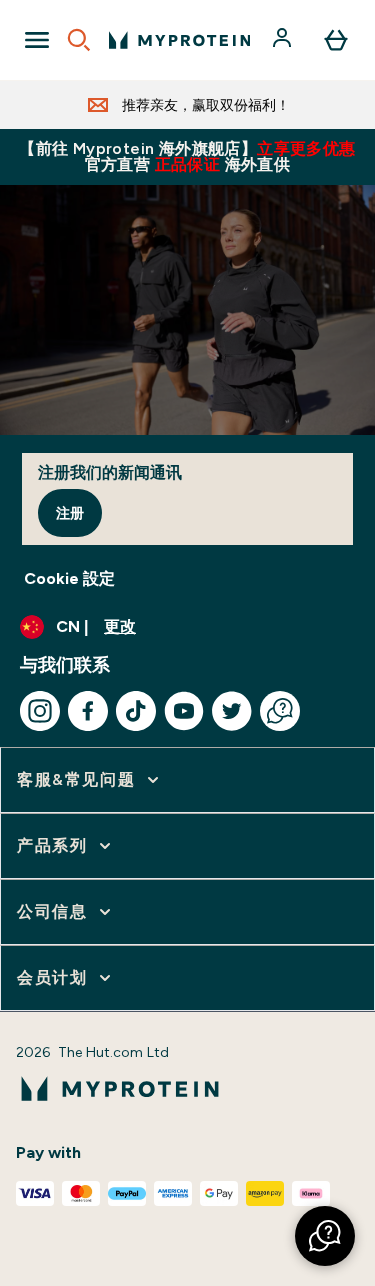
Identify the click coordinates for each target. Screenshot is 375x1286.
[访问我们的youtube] (184, 711)
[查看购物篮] (336, 40)
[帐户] (284, 40)
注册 (70, 513)
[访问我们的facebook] (88, 711)
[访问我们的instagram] (40, 711)
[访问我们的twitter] (232, 711)
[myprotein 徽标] (179, 40)
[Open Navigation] (37, 40)
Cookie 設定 (69, 578)
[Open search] (79, 40)
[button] (325, 1236)
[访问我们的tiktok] (136, 711)
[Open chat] (280, 711)
